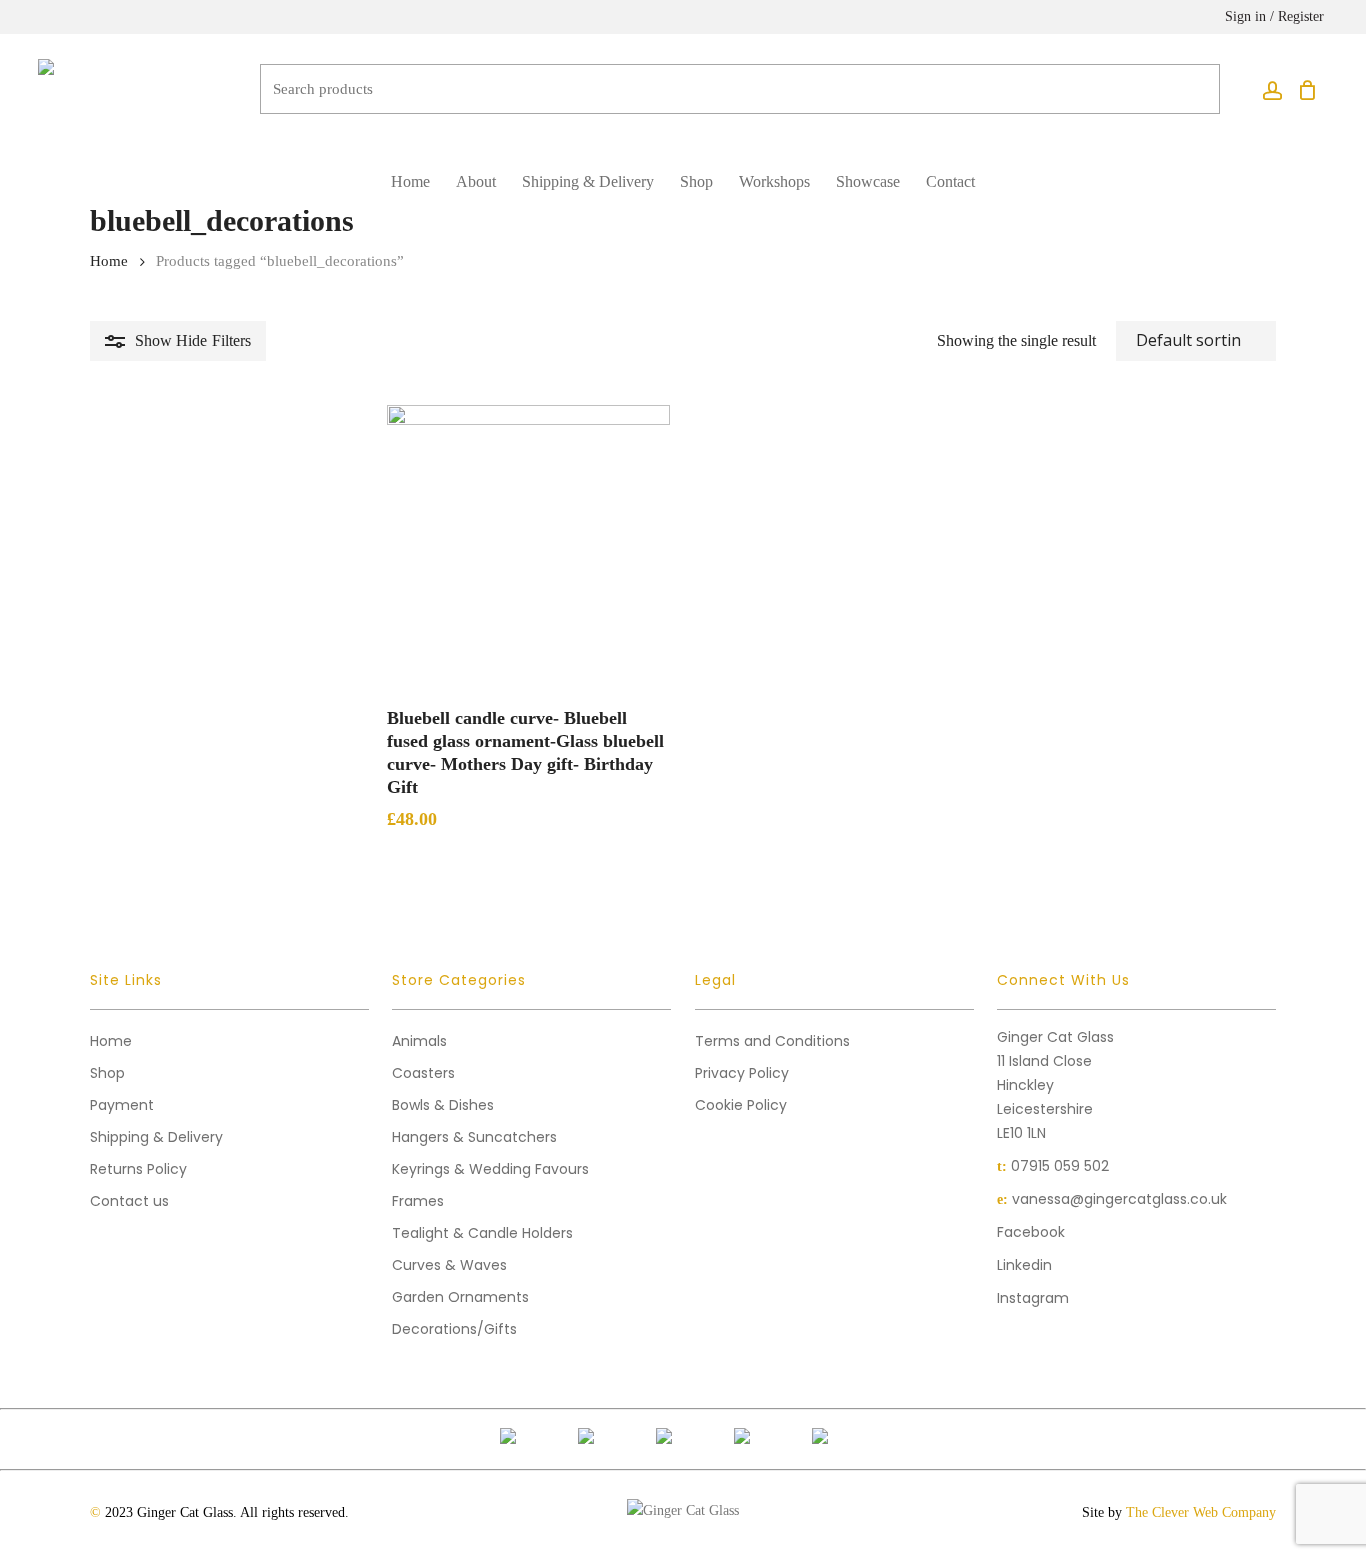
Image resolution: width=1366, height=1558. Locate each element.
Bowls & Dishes (443, 1105)
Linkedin (1024, 1265)
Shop (107, 1073)
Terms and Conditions (772, 1041)
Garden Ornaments (460, 1297)
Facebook (1031, 1232)
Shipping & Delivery (156, 1137)
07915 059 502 (1060, 1166)
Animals (419, 1041)
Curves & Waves (449, 1265)
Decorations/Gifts (454, 1329)
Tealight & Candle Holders (482, 1233)
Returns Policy (138, 1169)
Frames (418, 1201)
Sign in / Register (1274, 16)
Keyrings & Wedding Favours (490, 1169)
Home (109, 261)
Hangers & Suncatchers (474, 1137)
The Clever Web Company (1201, 1512)
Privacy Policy (742, 1073)
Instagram (1033, 1298)
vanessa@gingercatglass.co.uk (1119, 1199)
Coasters (423, 1073)
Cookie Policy (741, 1105)
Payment (122, 1105)
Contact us (129, 1201)
